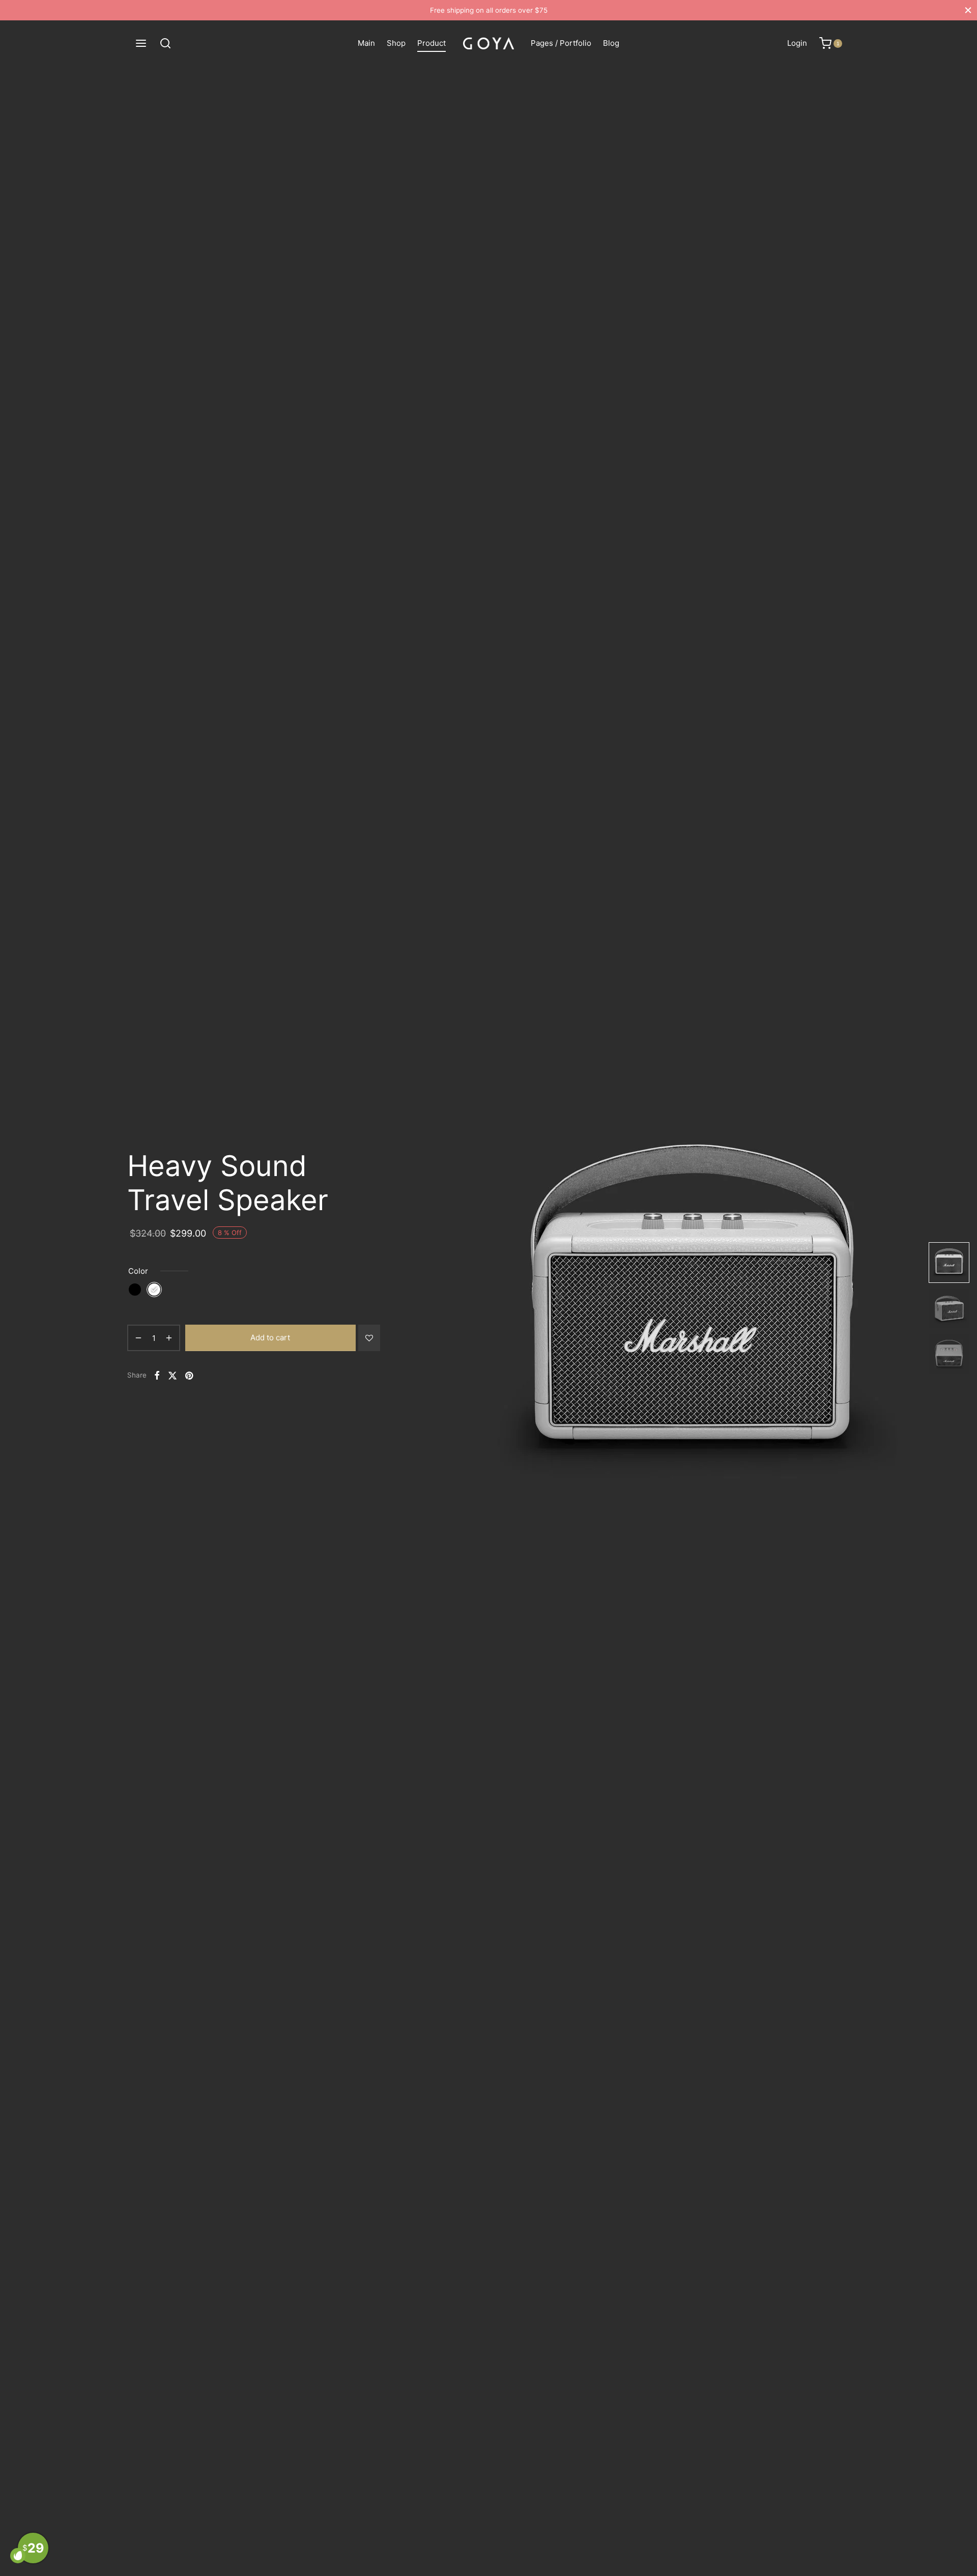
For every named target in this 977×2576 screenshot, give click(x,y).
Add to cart (270, 1338)
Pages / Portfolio (561, 43)
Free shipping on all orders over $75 (489, 10)
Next (910, 1308)
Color (138, 1271)
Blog (611, 43)
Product (432, 43)
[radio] (135, 1290)
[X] (173, 1375)
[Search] (165, 43)
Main (366, 43)
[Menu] (141, 43)
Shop (396, 43)
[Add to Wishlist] (369, 1338)
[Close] (968, 10)
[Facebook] (157, 1375)
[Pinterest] (189, 1375)
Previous (428, 1308)
